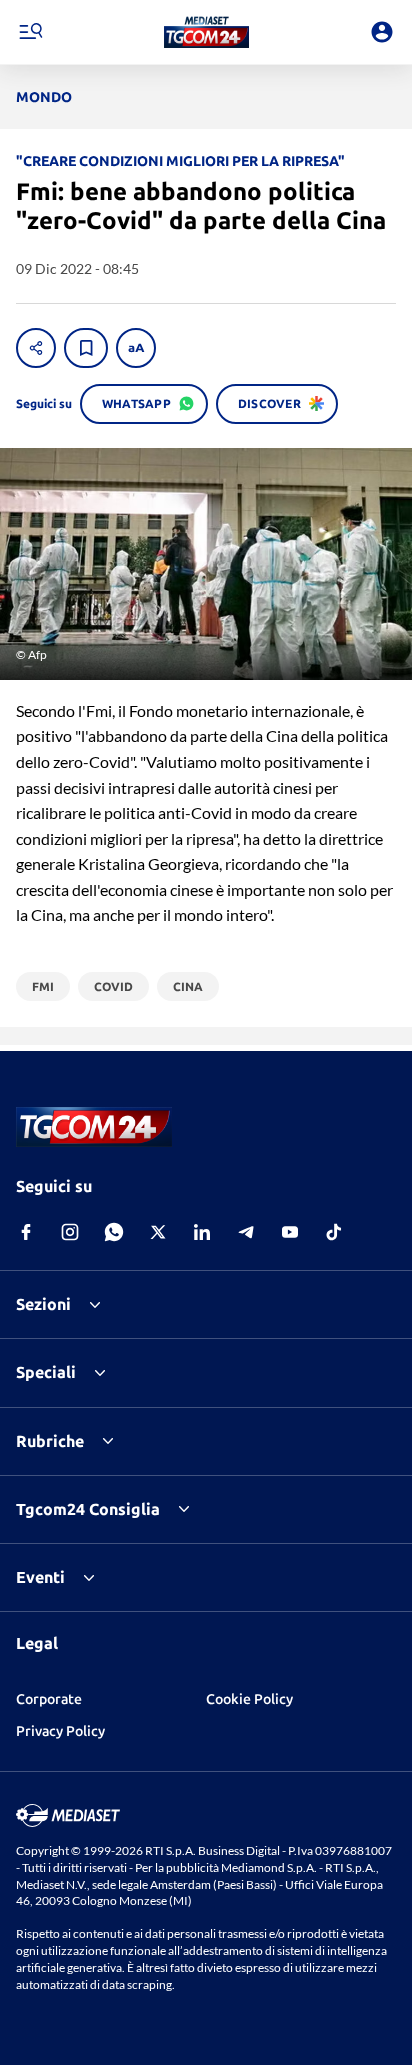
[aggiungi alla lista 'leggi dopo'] (86, 348)
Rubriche (50, 1441)
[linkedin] (202, 1232)
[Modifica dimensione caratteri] (136, 348)
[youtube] (290, 1232)
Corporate (49, 1699)
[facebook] (26, 1232)
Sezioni (43, 1304)
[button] (206, 32)
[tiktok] (334, 1232)
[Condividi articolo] (36, 348)
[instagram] (70, 1232)
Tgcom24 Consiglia (88, 1509)
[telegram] (246, 1232)
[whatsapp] (114, 1232)
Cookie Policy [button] (249, 1699)
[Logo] (206, 32)
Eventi (40, 1577)
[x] (158, 1232)
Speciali (46, 1372)
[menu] (30, 32)
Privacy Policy (60, 1731)
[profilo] (382, 32)
